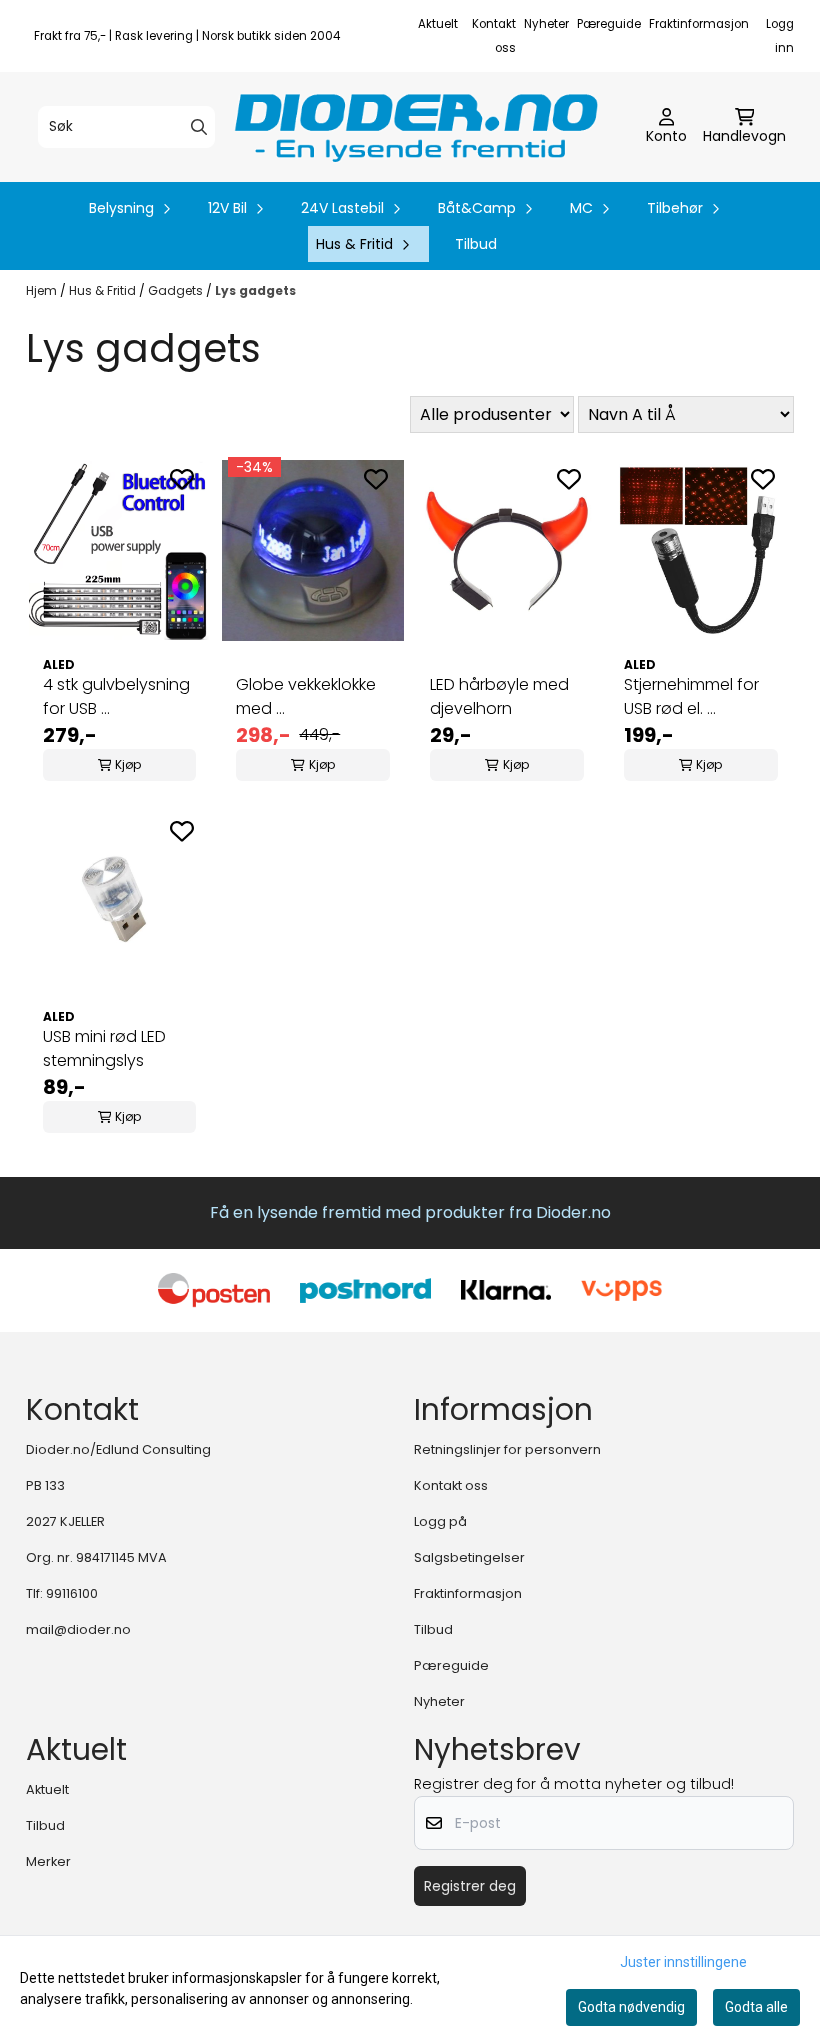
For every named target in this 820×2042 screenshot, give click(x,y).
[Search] (199, 127)
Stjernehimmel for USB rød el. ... (691, 696)
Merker (48, 1861)
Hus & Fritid (104, 290)
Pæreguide (609, 24)
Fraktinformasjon (699, 24)
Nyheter (546, 24)
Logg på (440, 1521)
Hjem (43, 290)
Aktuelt (438, 24)
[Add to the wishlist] (182, 479)
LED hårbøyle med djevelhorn (499, 696)
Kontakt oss (451, 1485)
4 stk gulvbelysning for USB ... (116, 696)
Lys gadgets (255, 290)
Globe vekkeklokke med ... (306, 696)
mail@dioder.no (78, 1629)
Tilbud (476, 244)
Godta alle (756, 2007)
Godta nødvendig (631, 2007)
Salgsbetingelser (469, 1557)
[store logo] (416, 127)
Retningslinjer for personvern (507, 1449)
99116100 (72, 1593)
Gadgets (177, 290)
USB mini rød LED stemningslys (104, 1048)
